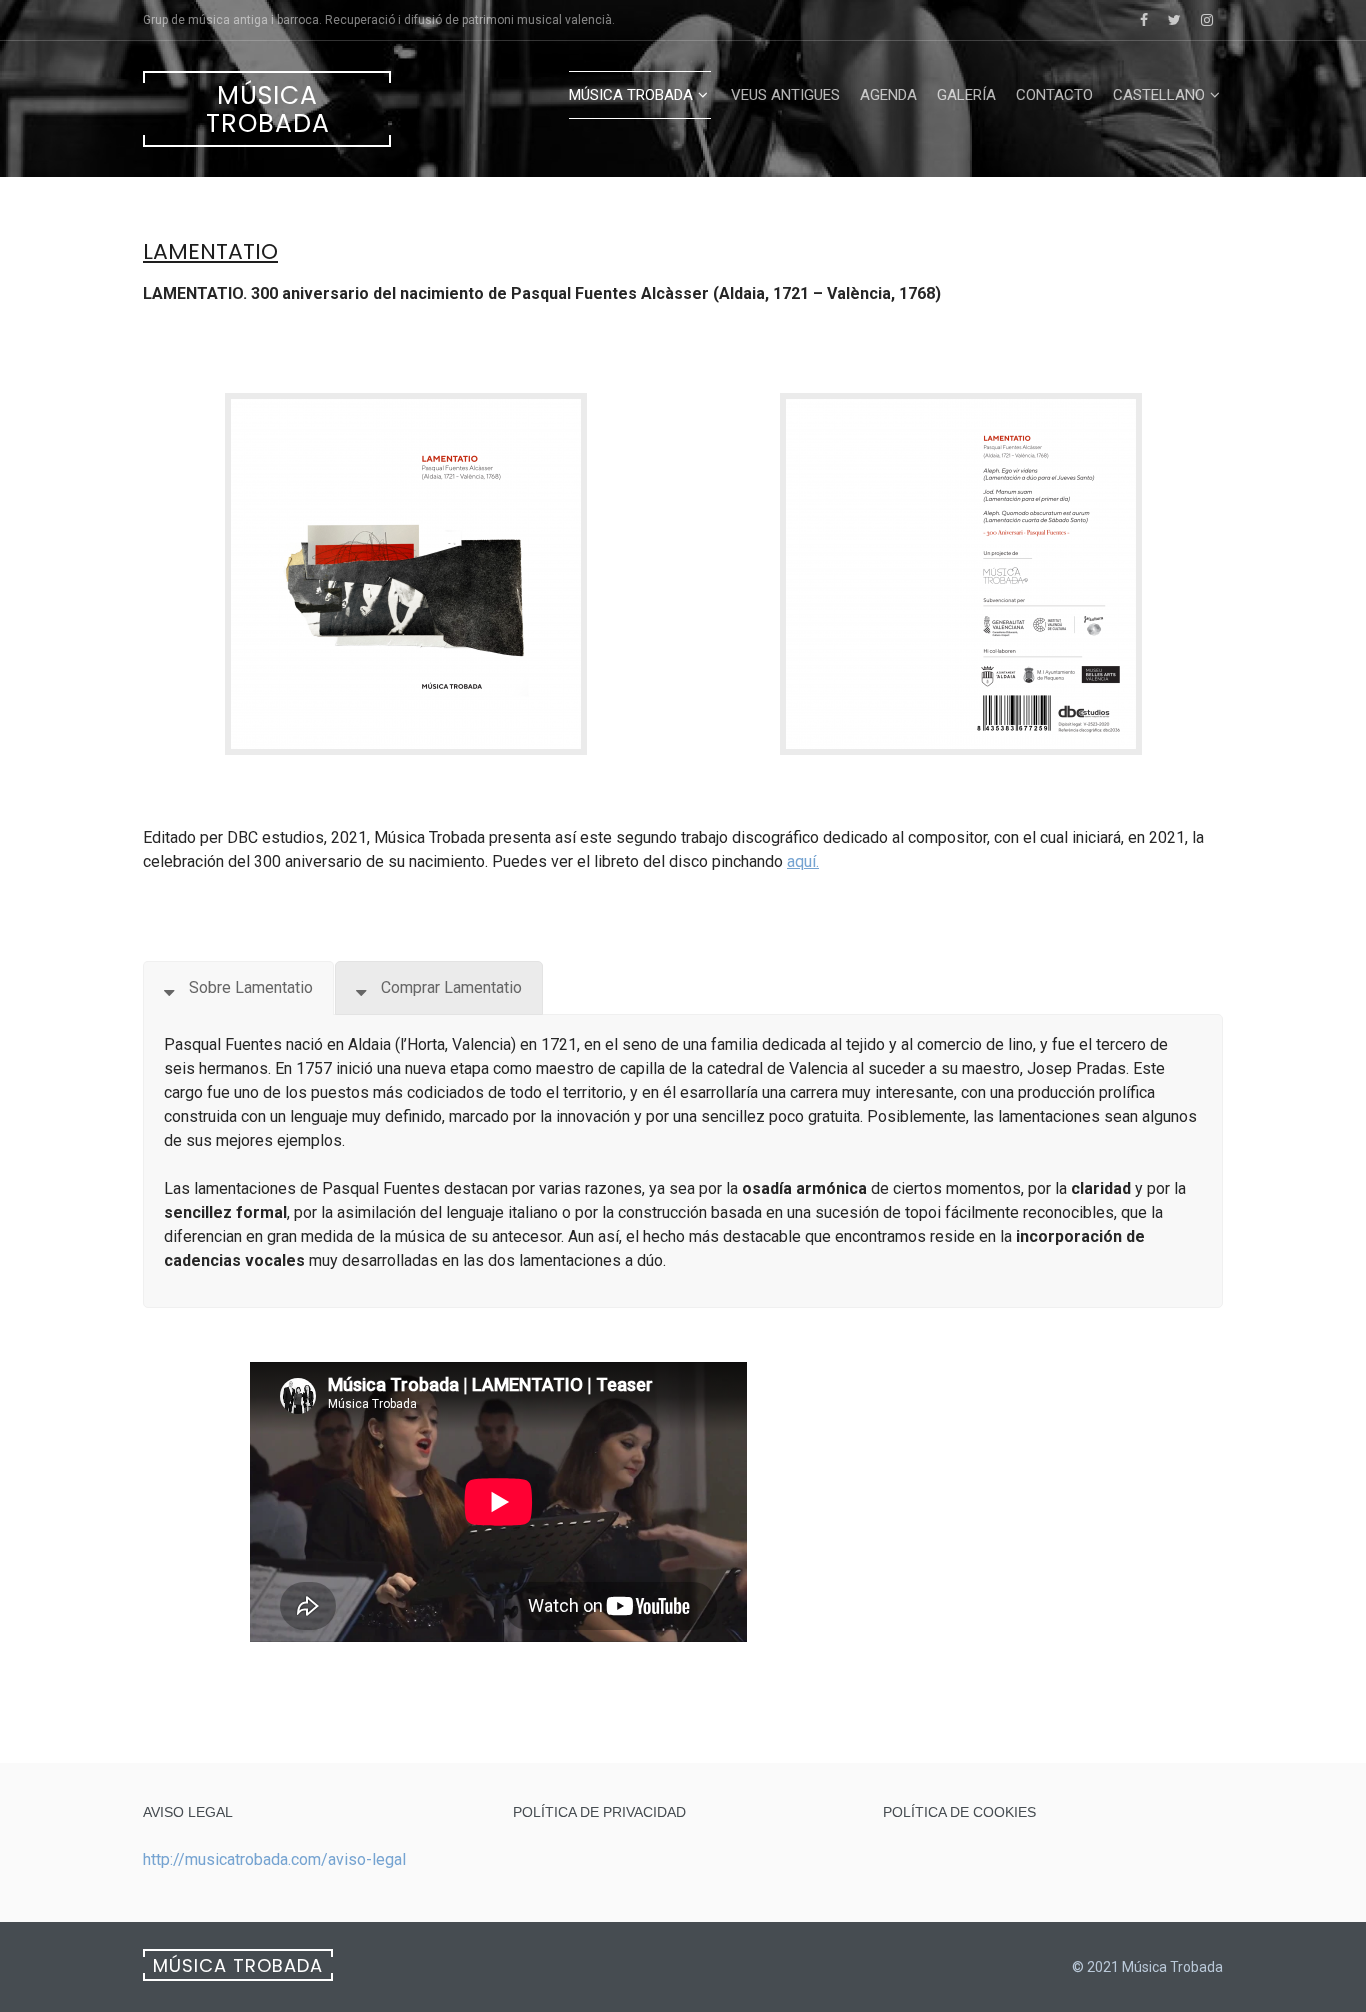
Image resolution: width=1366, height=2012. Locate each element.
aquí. (803, 861)
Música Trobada (268, 109)
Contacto (1054, 95)
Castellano (1159, 95)
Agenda (888, 95)
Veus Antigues (785, 95)
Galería (966, 95)
